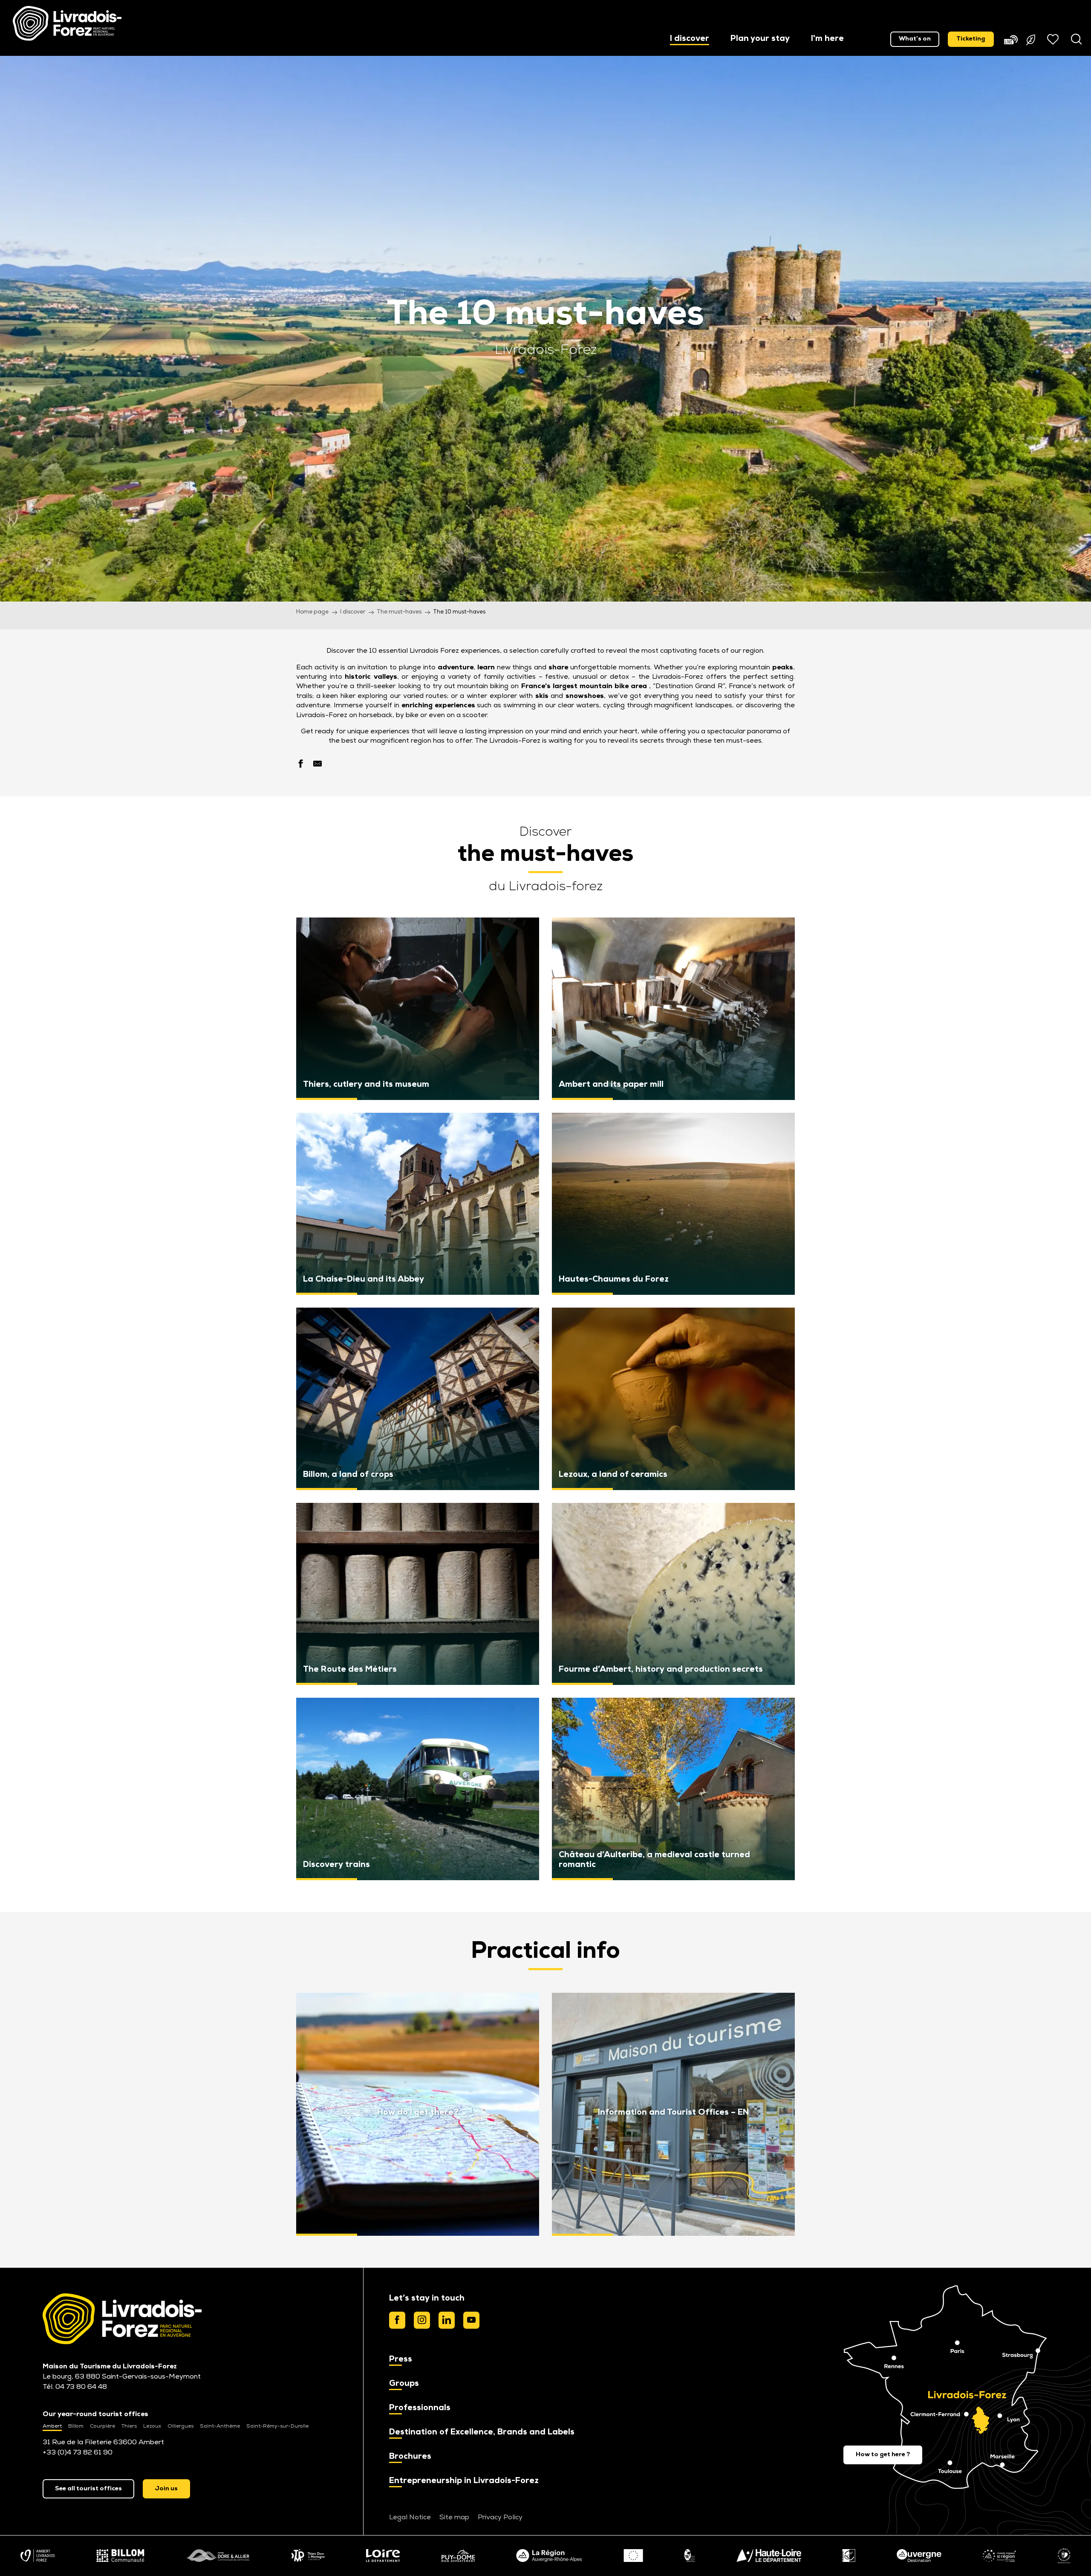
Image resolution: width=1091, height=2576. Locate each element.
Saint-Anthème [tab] (220, 2426)
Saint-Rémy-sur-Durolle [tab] (277, 2426)
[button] (690, 39)
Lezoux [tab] (152, 2426)
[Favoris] (1054, 39)
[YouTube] (471, 2320)
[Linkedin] (447, 2320)
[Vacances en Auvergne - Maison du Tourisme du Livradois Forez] (67, 23)
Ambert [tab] (52, 2426)
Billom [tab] (76, 2426)
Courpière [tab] (102, 2426)
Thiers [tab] (129, 2426)
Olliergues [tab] (180, 2426)
